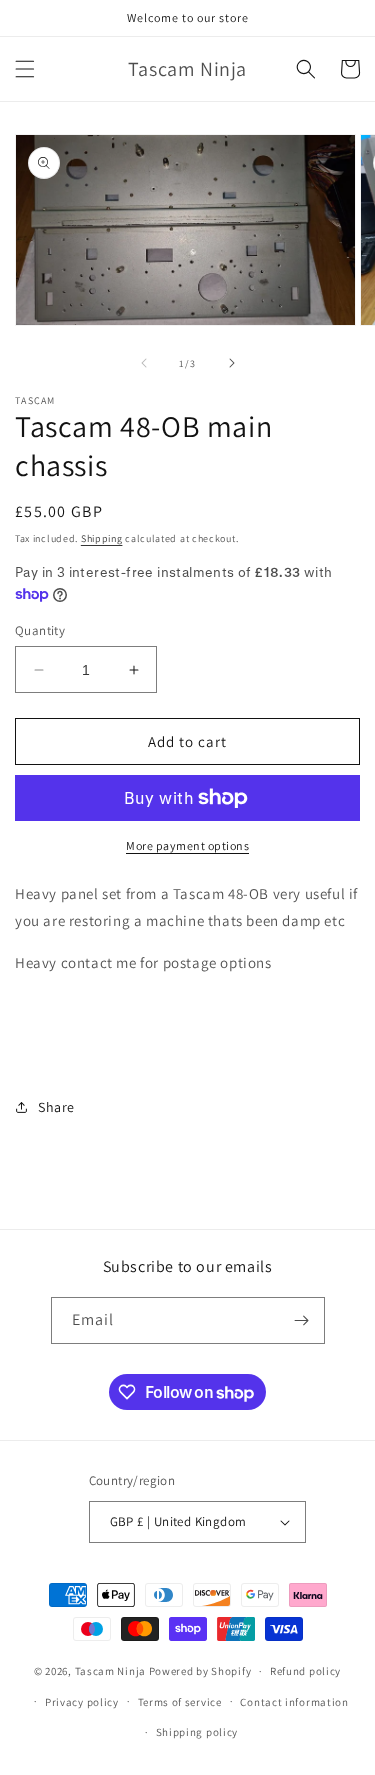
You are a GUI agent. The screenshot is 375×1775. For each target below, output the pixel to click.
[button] (25, 69)
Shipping (102, 538)
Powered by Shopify (200, 1671)
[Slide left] (144, 363)
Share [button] (56, 1107)
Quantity (40, 630)
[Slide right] (232, 363)
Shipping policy (197, 1732)
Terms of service (180, 1702)
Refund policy (305, 1671)
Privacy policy (82, 1702)
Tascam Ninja (110, 1671)
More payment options (187, 845)
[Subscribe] (302, 1320)
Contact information (294, 1702)
